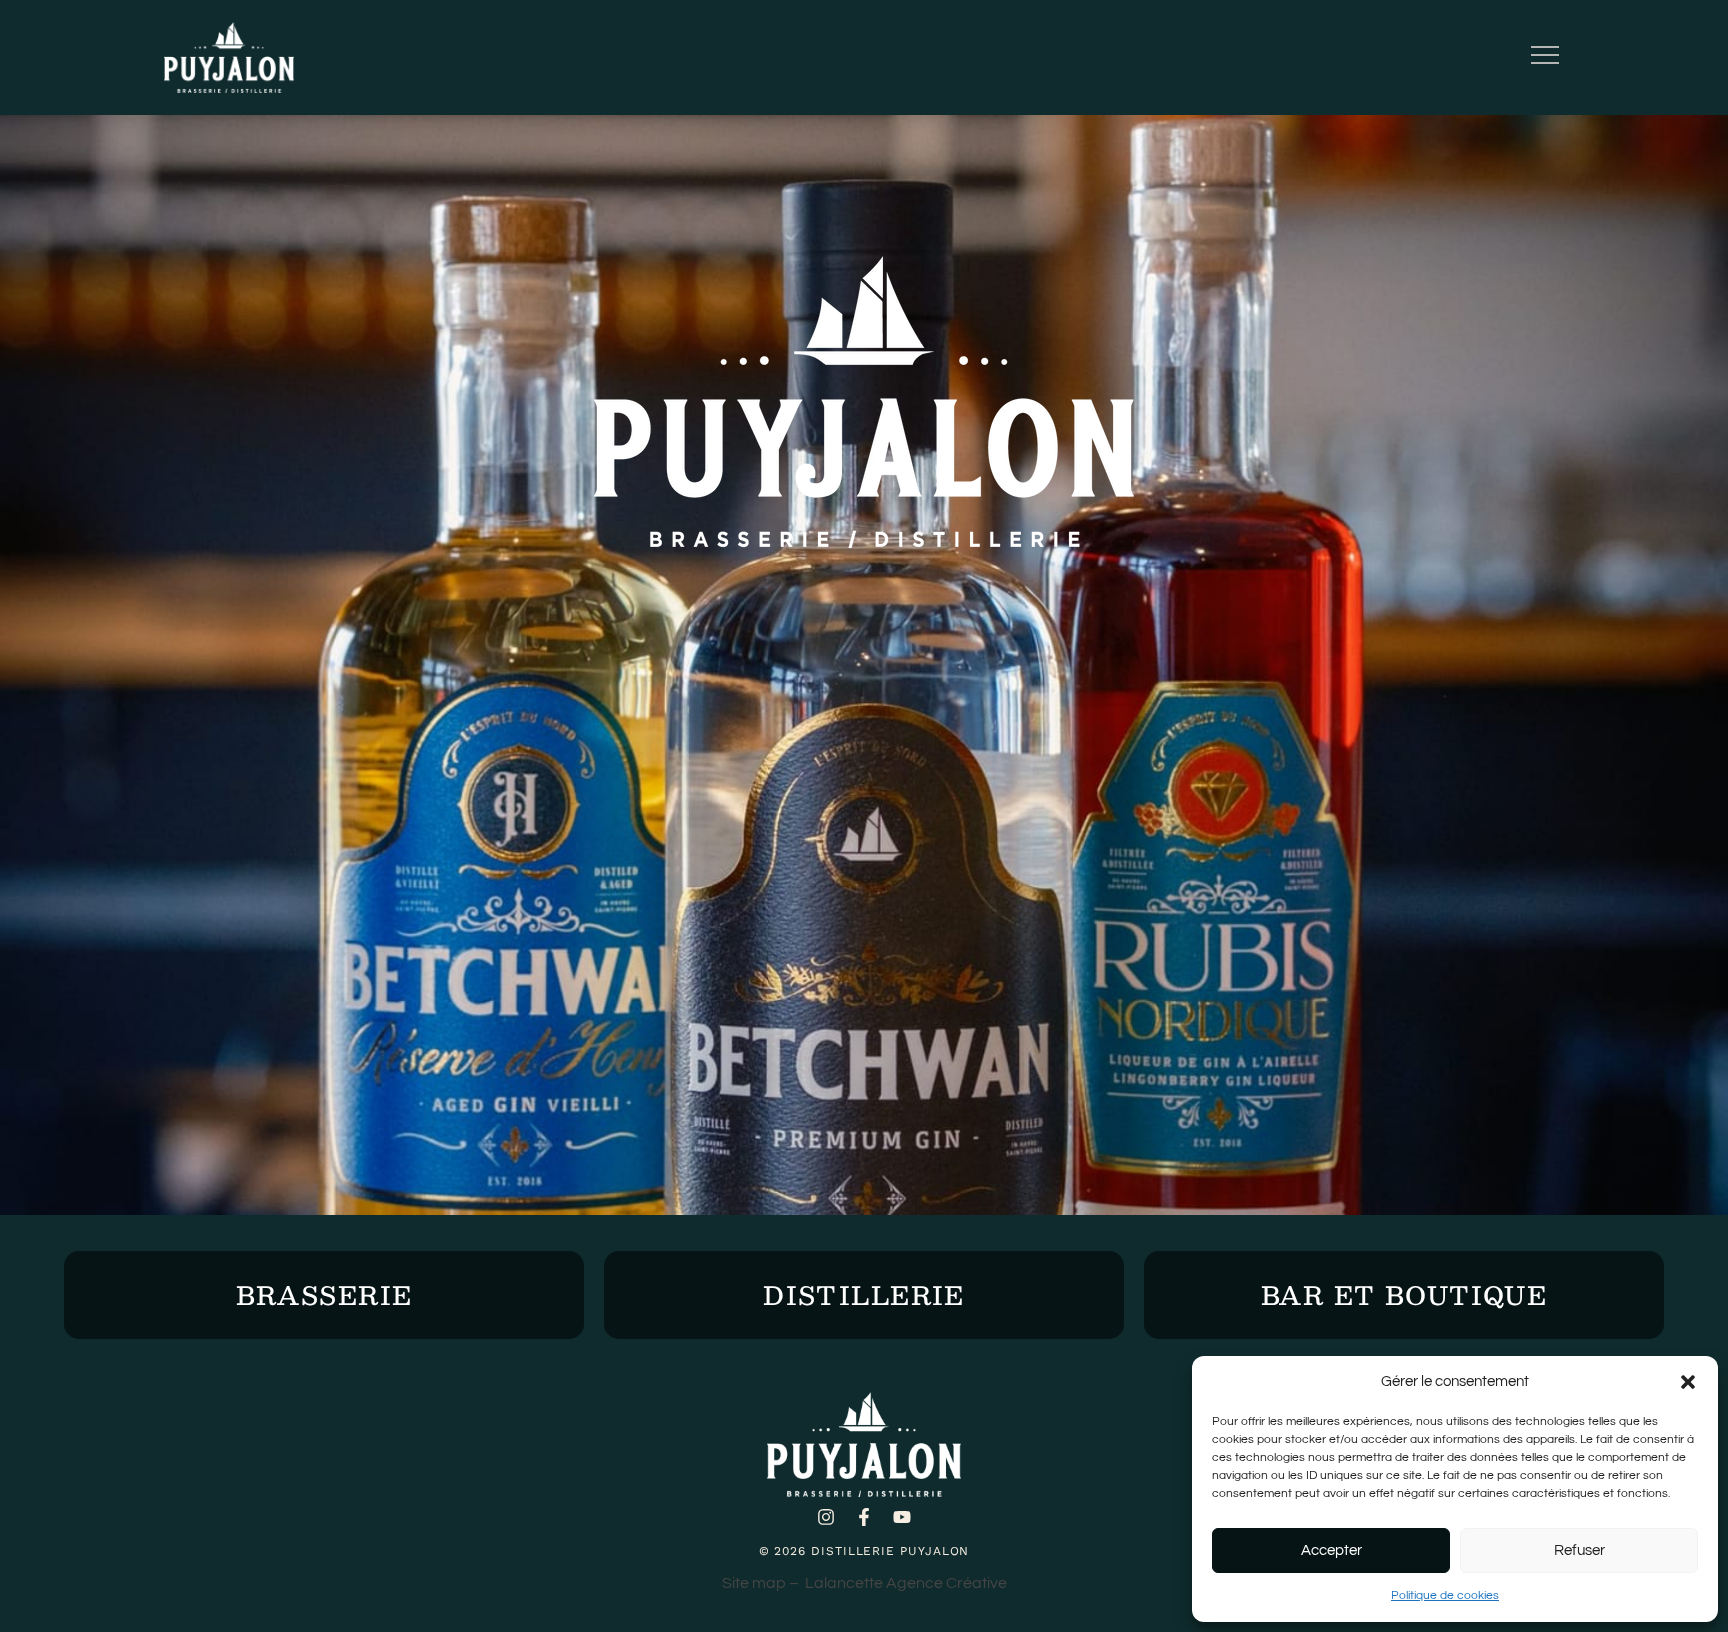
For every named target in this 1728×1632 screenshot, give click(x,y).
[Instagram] (826, 1517)
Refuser (1579, 1550)
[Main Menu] (1545, 57)
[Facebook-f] (864, 1517)
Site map (754, 1583)
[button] (1688, 1382)
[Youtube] (902, 1517)
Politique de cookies (1445, 1595)
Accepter (1331, 1550)
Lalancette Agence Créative (906, 1583)
